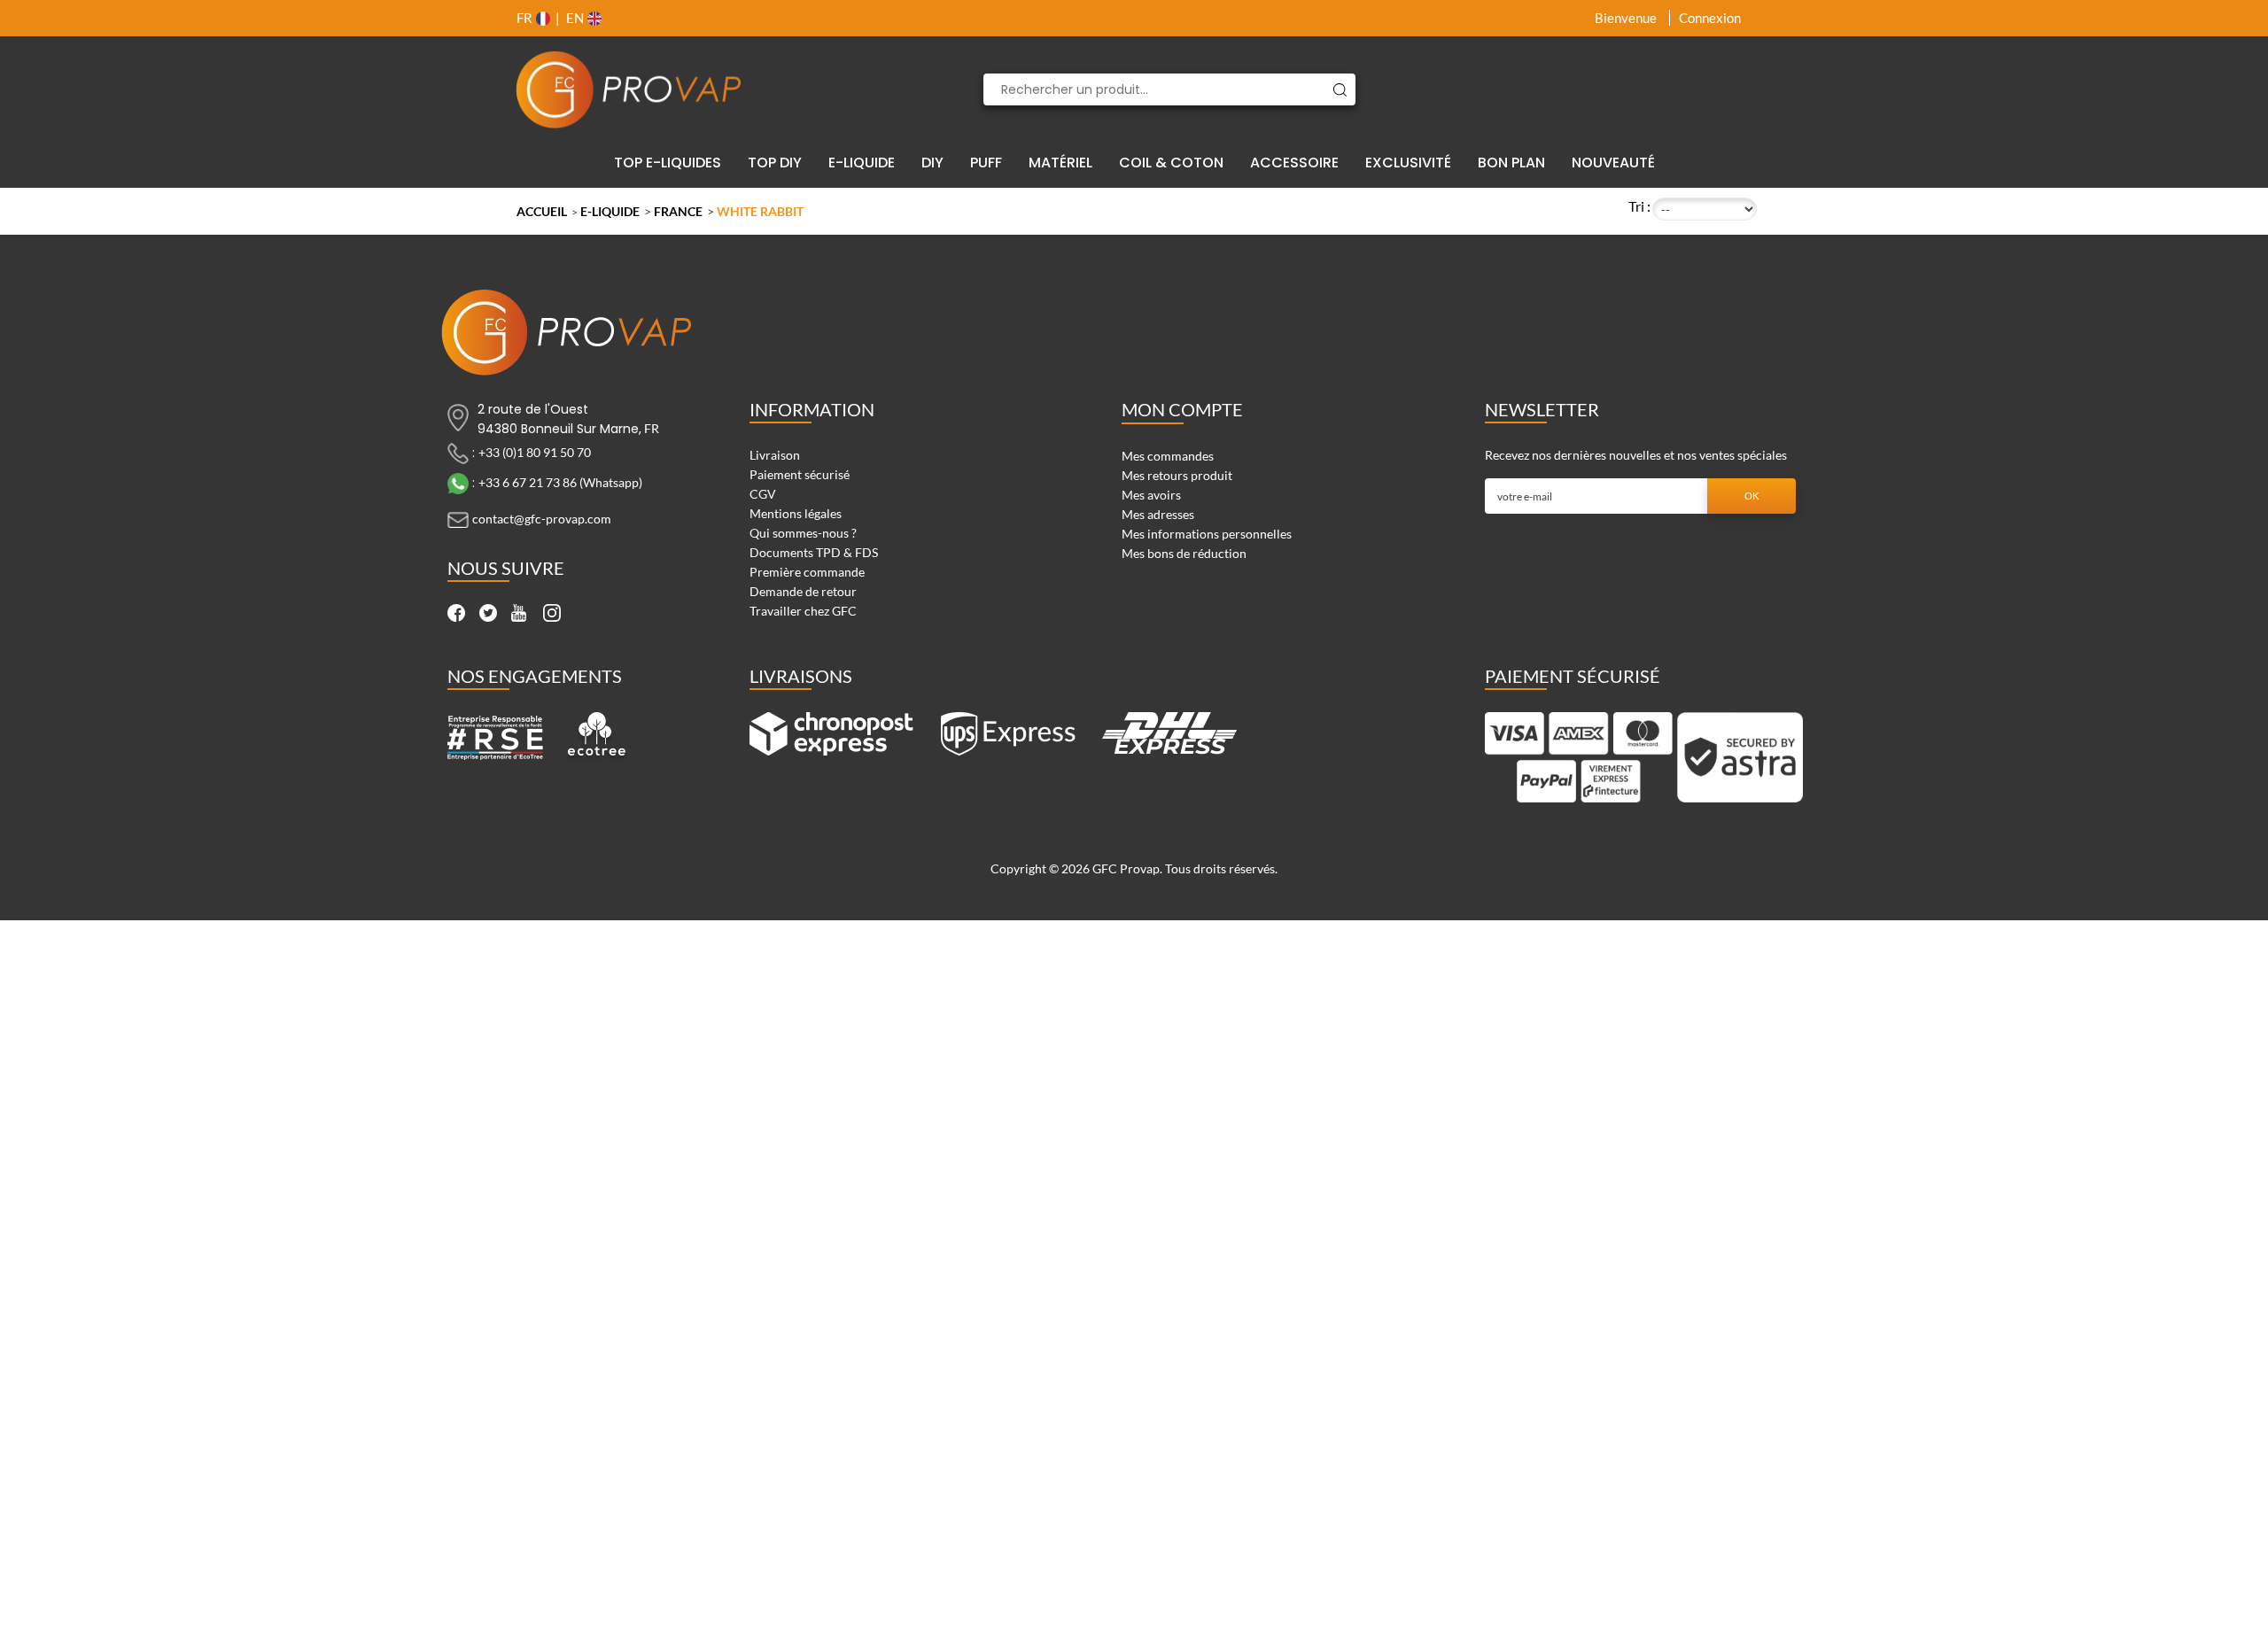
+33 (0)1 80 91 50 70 (535, 452)
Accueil (542, 211)
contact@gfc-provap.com (542, 519)
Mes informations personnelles (1207, 534)
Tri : (1639, 206)
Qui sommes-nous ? (803, 533)
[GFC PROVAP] (629, 89)
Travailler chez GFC (803, 611)
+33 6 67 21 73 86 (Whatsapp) (560, 482)
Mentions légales (796, 513)
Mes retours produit (1177, 475)
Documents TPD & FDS (814, 552)
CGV (763, 494)
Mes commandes (1168, 456)
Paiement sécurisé (800, 474)
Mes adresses (1158, 514)
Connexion (1710, 18)
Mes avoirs (1151, 495)
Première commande (807, 572)
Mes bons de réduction (1184, 553)
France (678, 211)
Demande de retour (803, 591)
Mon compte (1182, 409)
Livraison (775, 455)
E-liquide (610, 211)
